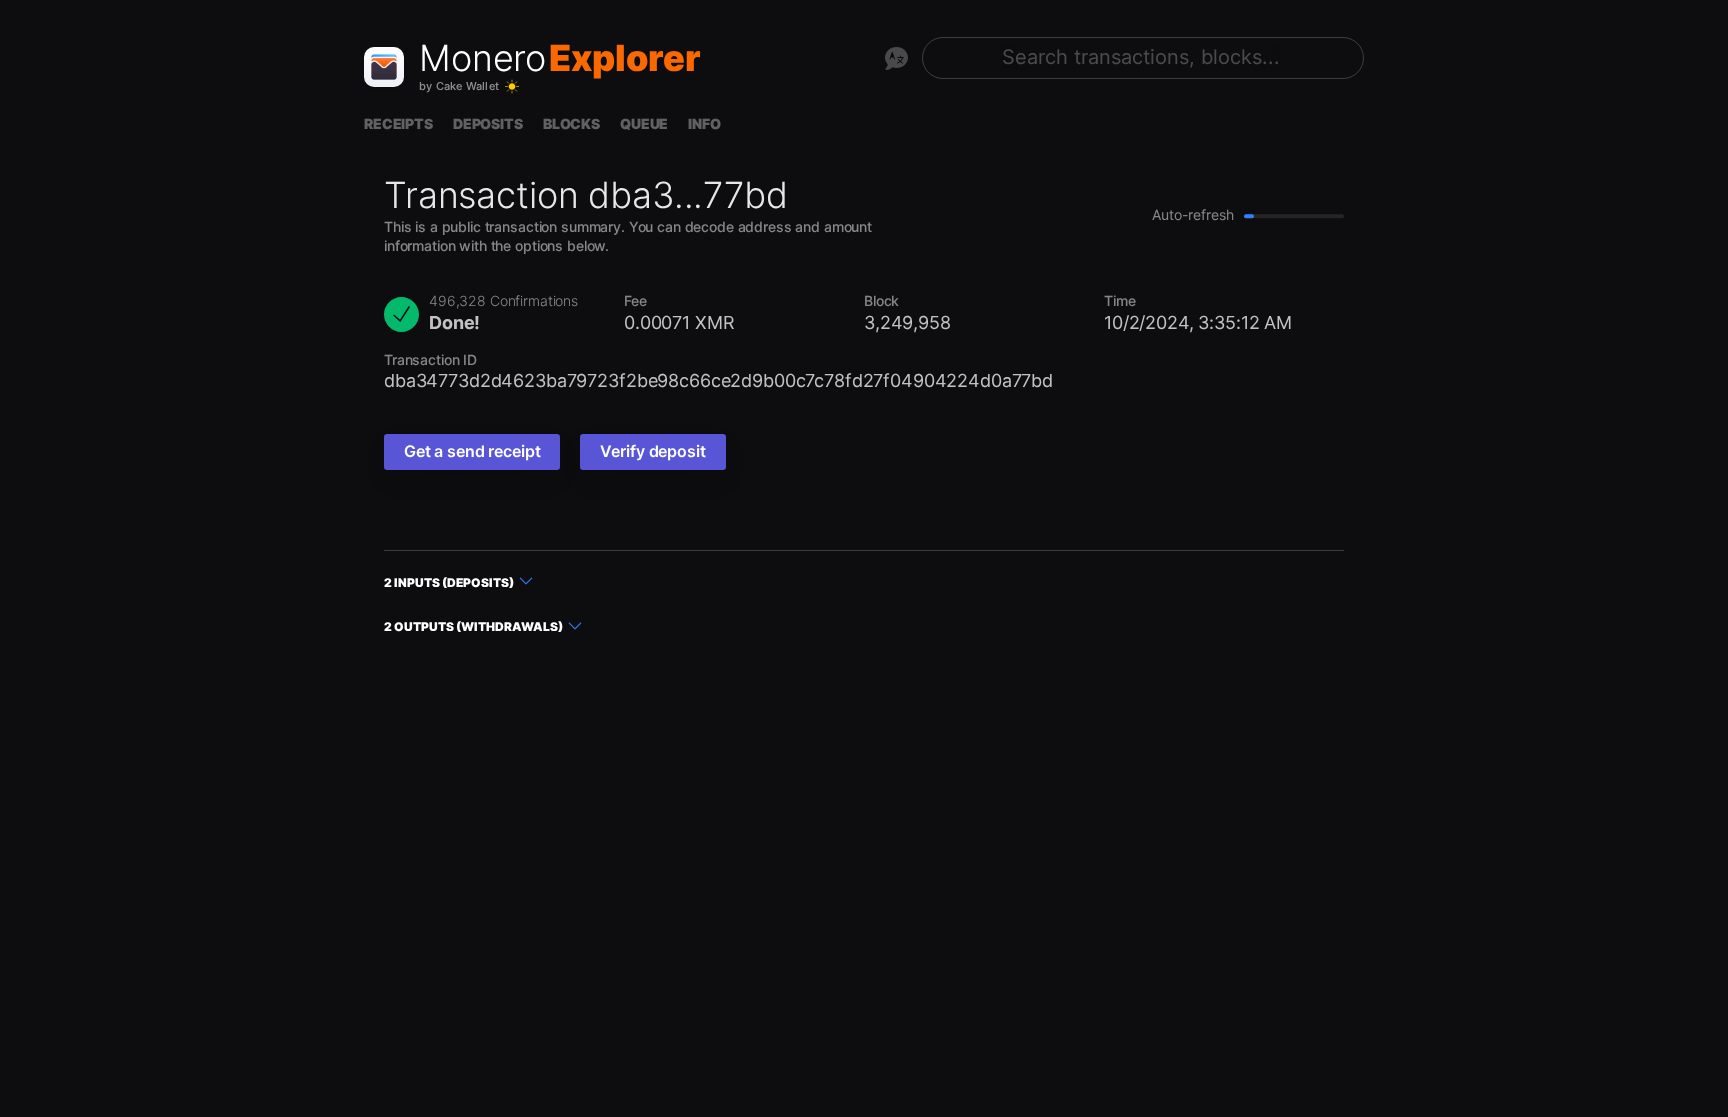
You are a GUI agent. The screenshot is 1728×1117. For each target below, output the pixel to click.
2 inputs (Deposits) (449, 582)
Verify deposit (652, 451)
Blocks (571, 123)
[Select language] (896, 58)
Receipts (398, 123)
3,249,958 (907, 322)
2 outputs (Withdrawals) (473, 626)
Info (704, 123)
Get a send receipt (472, 451)
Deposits (488, 123)
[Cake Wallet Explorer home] (384, 67)
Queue (644, 123)
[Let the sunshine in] (512, 87)
